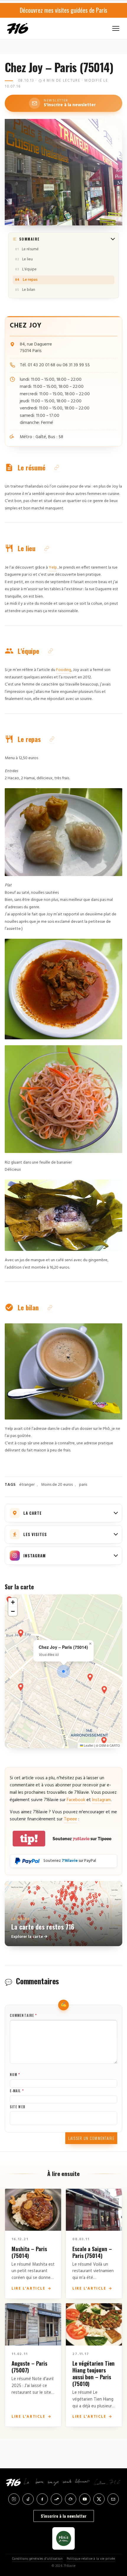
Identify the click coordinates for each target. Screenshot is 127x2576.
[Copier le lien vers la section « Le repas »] (52, 739)
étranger (27, 1485)
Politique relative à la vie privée (91, 2559)
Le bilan (29, 290)
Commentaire (23, 2015)
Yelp (53, 568)
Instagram (101, 1800)
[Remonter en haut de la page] (116, 2542)
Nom (15, 2075)
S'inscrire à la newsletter (64, 2516)
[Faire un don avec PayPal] (27, 1861)
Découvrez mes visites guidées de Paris (63, 10)
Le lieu (27, 259)
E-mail (17, 2091)
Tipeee (70, 1819)
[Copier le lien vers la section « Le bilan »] (50, 1308)
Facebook (76, 1800)
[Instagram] (14, 2499)
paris (83, 1485)
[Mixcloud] (71, 2499)
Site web (18, 2107)
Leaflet (88, 1746)
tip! (29, 1839)
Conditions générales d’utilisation (37, 2559)
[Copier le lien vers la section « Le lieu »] (47, 549)
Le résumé (30, 249)
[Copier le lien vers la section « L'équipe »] (51, 651)
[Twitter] (99, 2499)
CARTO (115, 1746)
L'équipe (29, 269)
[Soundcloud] (56, 2499)
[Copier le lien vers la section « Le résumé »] (57, 468)
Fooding (64, 670)
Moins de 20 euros (57, 1485)
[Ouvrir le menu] (116, 28)
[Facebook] (42, 2499)
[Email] (113, 2499)
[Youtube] (85, 2499)
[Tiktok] (28, 2499)
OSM (102, 1746)
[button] (63, 1671)
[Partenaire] (63, 2538)
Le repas (30, 280)
